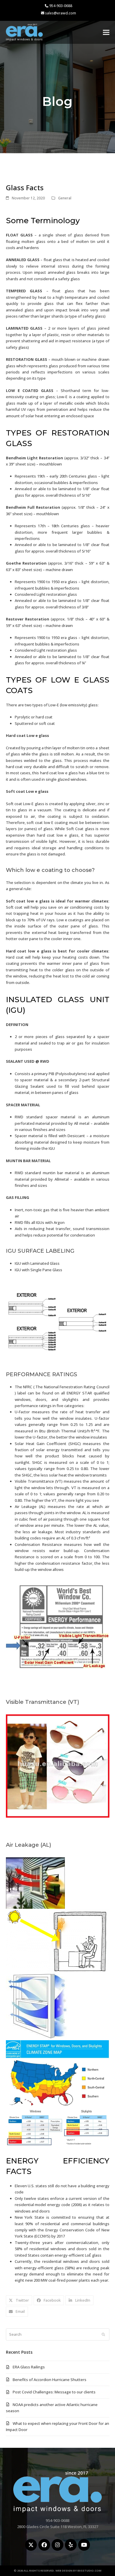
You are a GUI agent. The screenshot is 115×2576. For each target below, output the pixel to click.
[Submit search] (103, 2334)
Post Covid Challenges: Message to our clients (54, 2392)
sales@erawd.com (61, 13)
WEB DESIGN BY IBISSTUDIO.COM (78, 2571)
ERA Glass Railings (29, 2367)
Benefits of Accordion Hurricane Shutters (50, 2380)
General (65, 198)
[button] (106, 32)
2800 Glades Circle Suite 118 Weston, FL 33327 (58, 2527)
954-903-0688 (61, 6)
